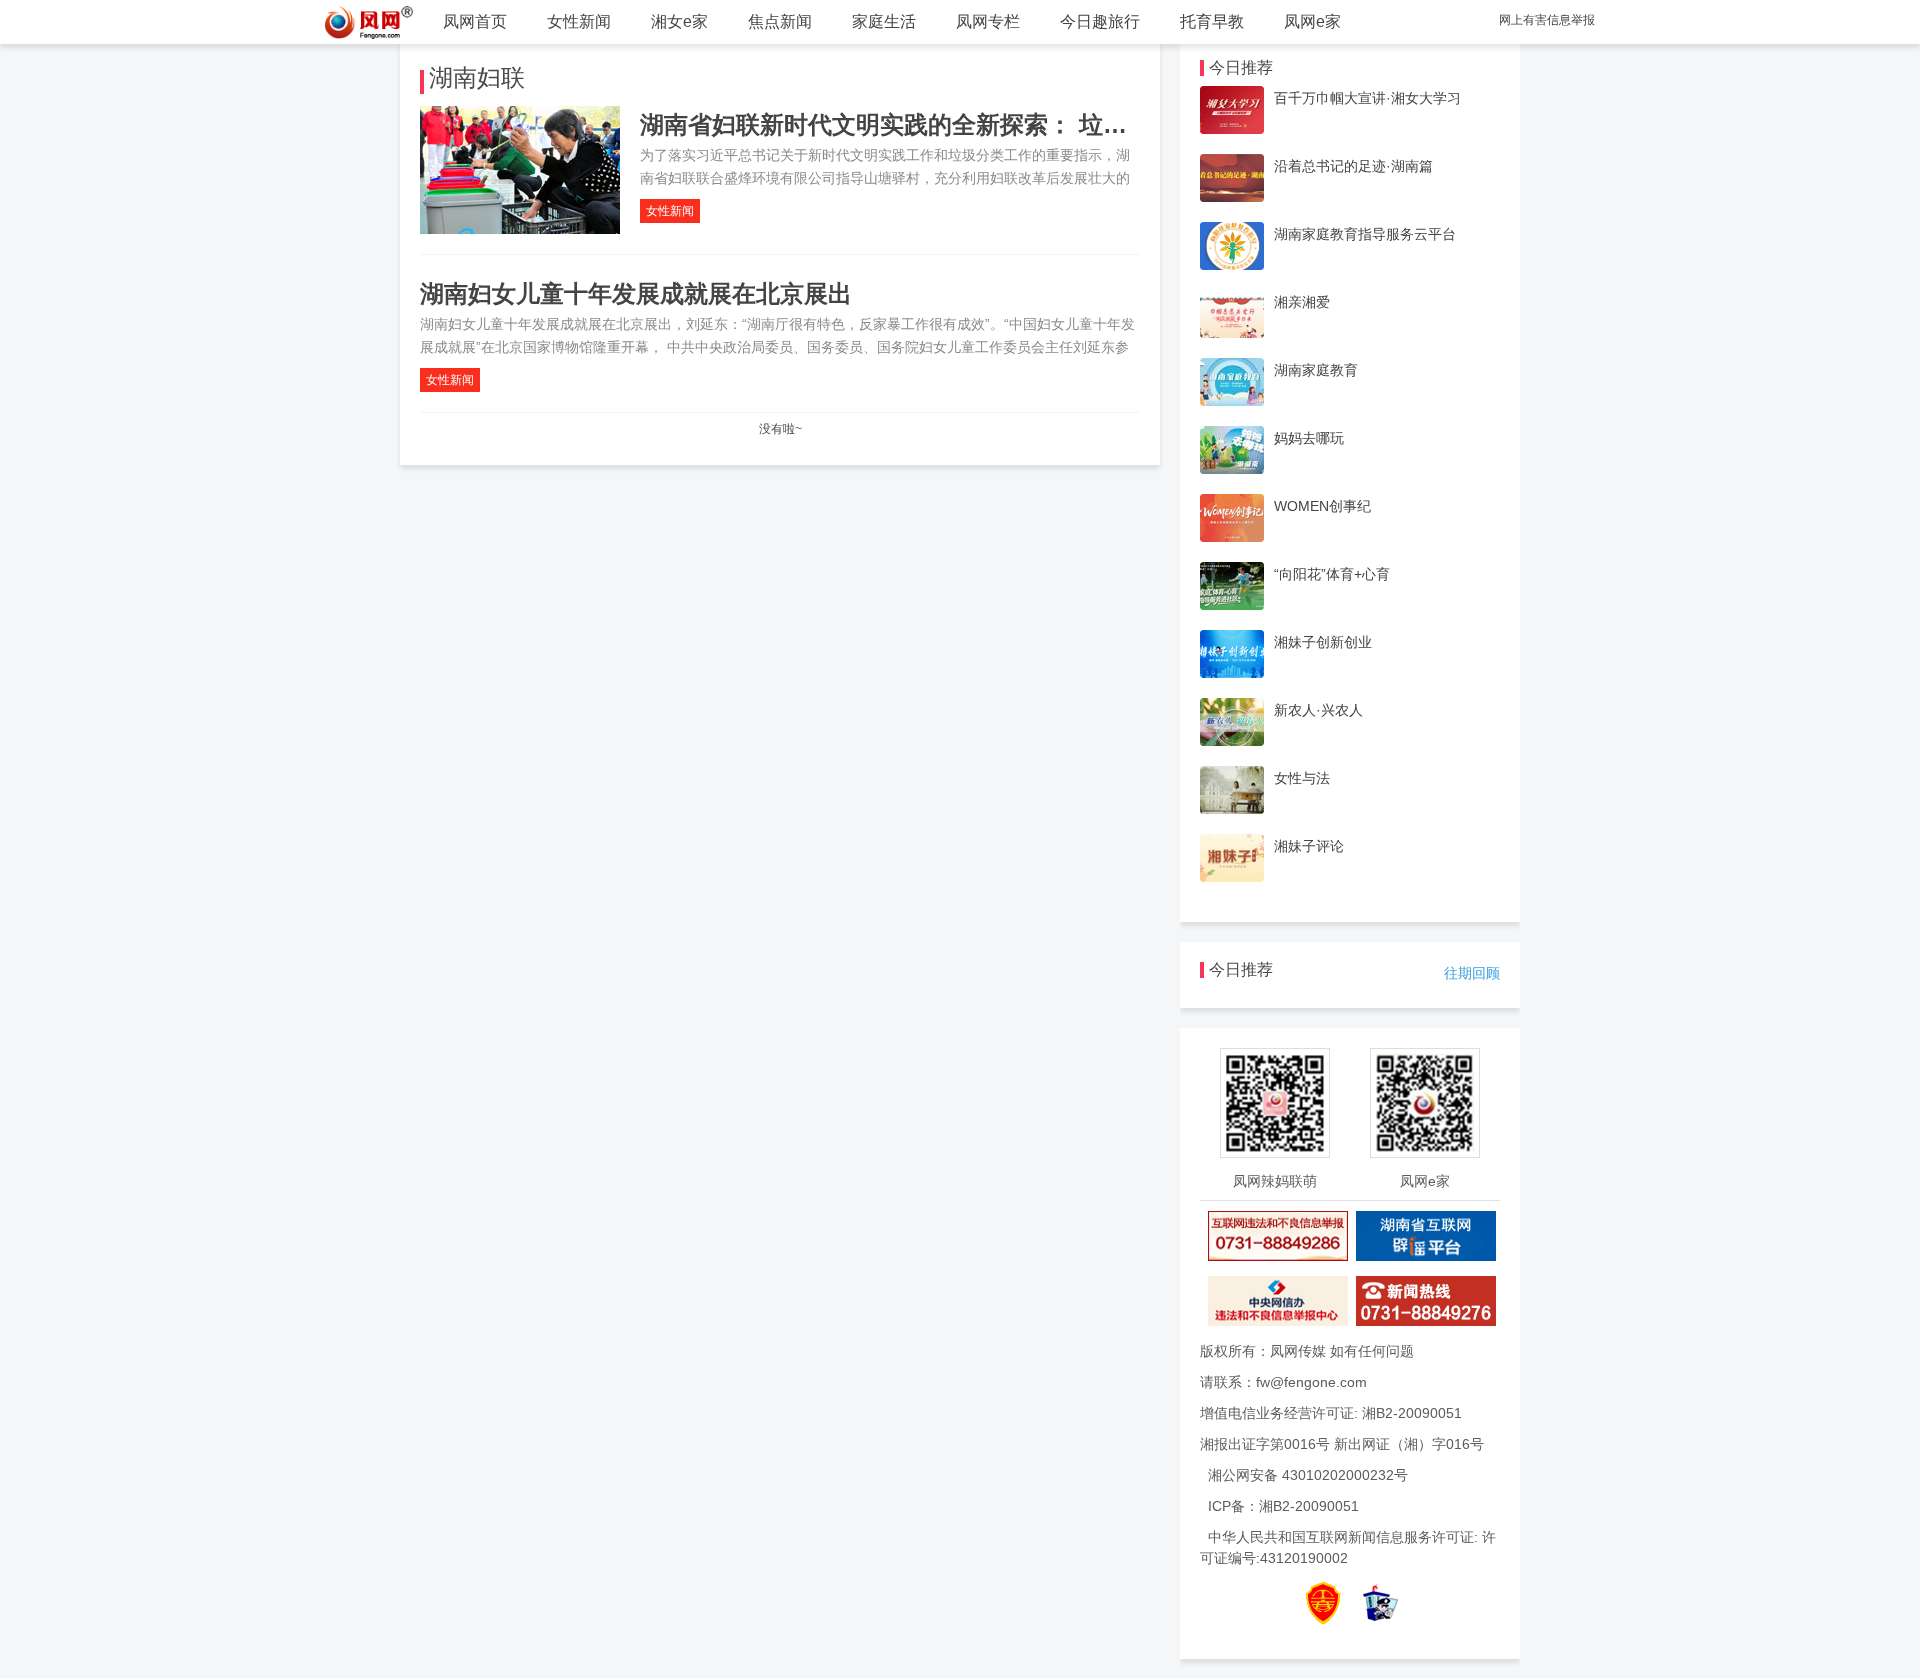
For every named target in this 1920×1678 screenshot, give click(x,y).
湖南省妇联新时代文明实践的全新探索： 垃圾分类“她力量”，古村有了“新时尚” (1063, 124)
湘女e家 (679, 21)
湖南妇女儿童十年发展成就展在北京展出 (636, 293)
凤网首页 (475, 21)
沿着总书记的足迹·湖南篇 (1353, 166)
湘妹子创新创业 (1323, 642)
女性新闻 (579, 21)
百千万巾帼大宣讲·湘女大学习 (1367, 98)
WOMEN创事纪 (1322, 506)
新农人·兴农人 (1318, 710)
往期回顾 (1472, 973)
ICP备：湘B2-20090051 (1283, 1506)
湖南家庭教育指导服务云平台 (1365, 234)
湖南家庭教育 (1316, 370)
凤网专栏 (988, 21)
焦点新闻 (780, 21)
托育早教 (1212, 21)
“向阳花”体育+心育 (1332, 574)
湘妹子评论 (1309, 846)
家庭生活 (884, 21)
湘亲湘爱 (1302, 302)
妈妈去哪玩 (1309, 438)
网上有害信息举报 (1547, 20)
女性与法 (1302, 778)
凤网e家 (1312, 21)
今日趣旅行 (1100, 21)
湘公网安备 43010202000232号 (1308, 1475)
